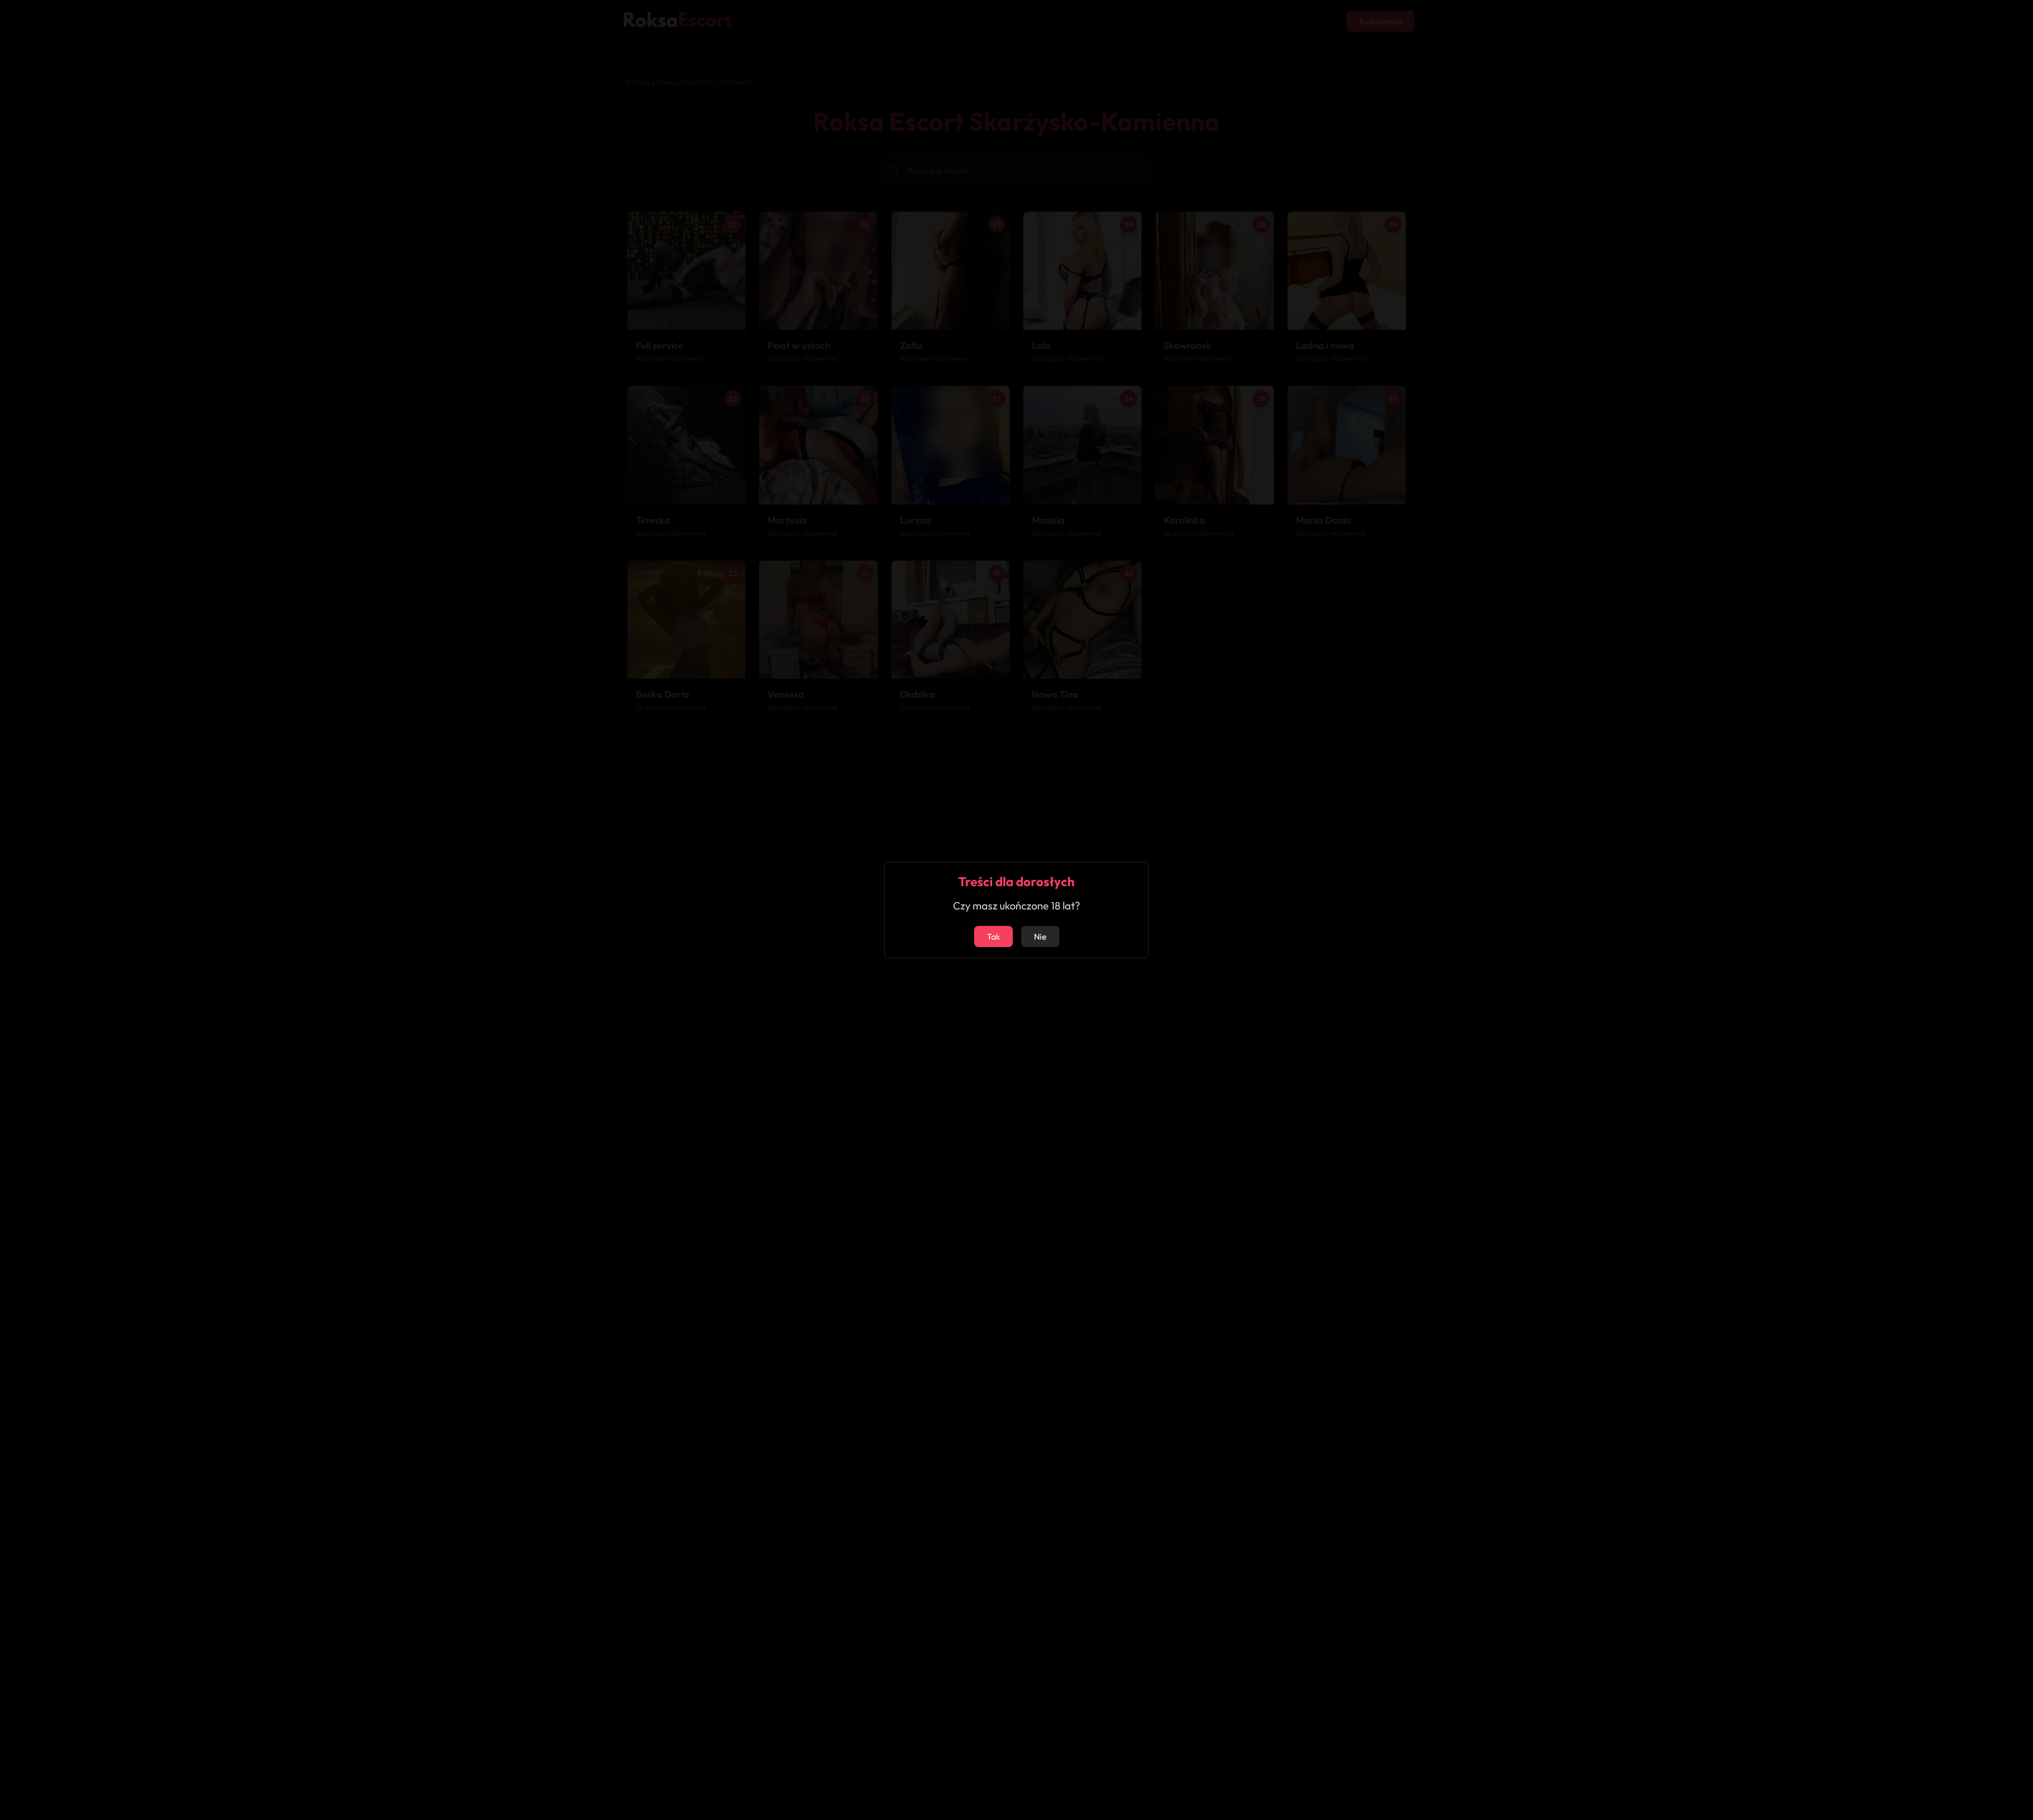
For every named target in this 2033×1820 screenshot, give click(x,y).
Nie (1040, 936)
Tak (993, 936)
